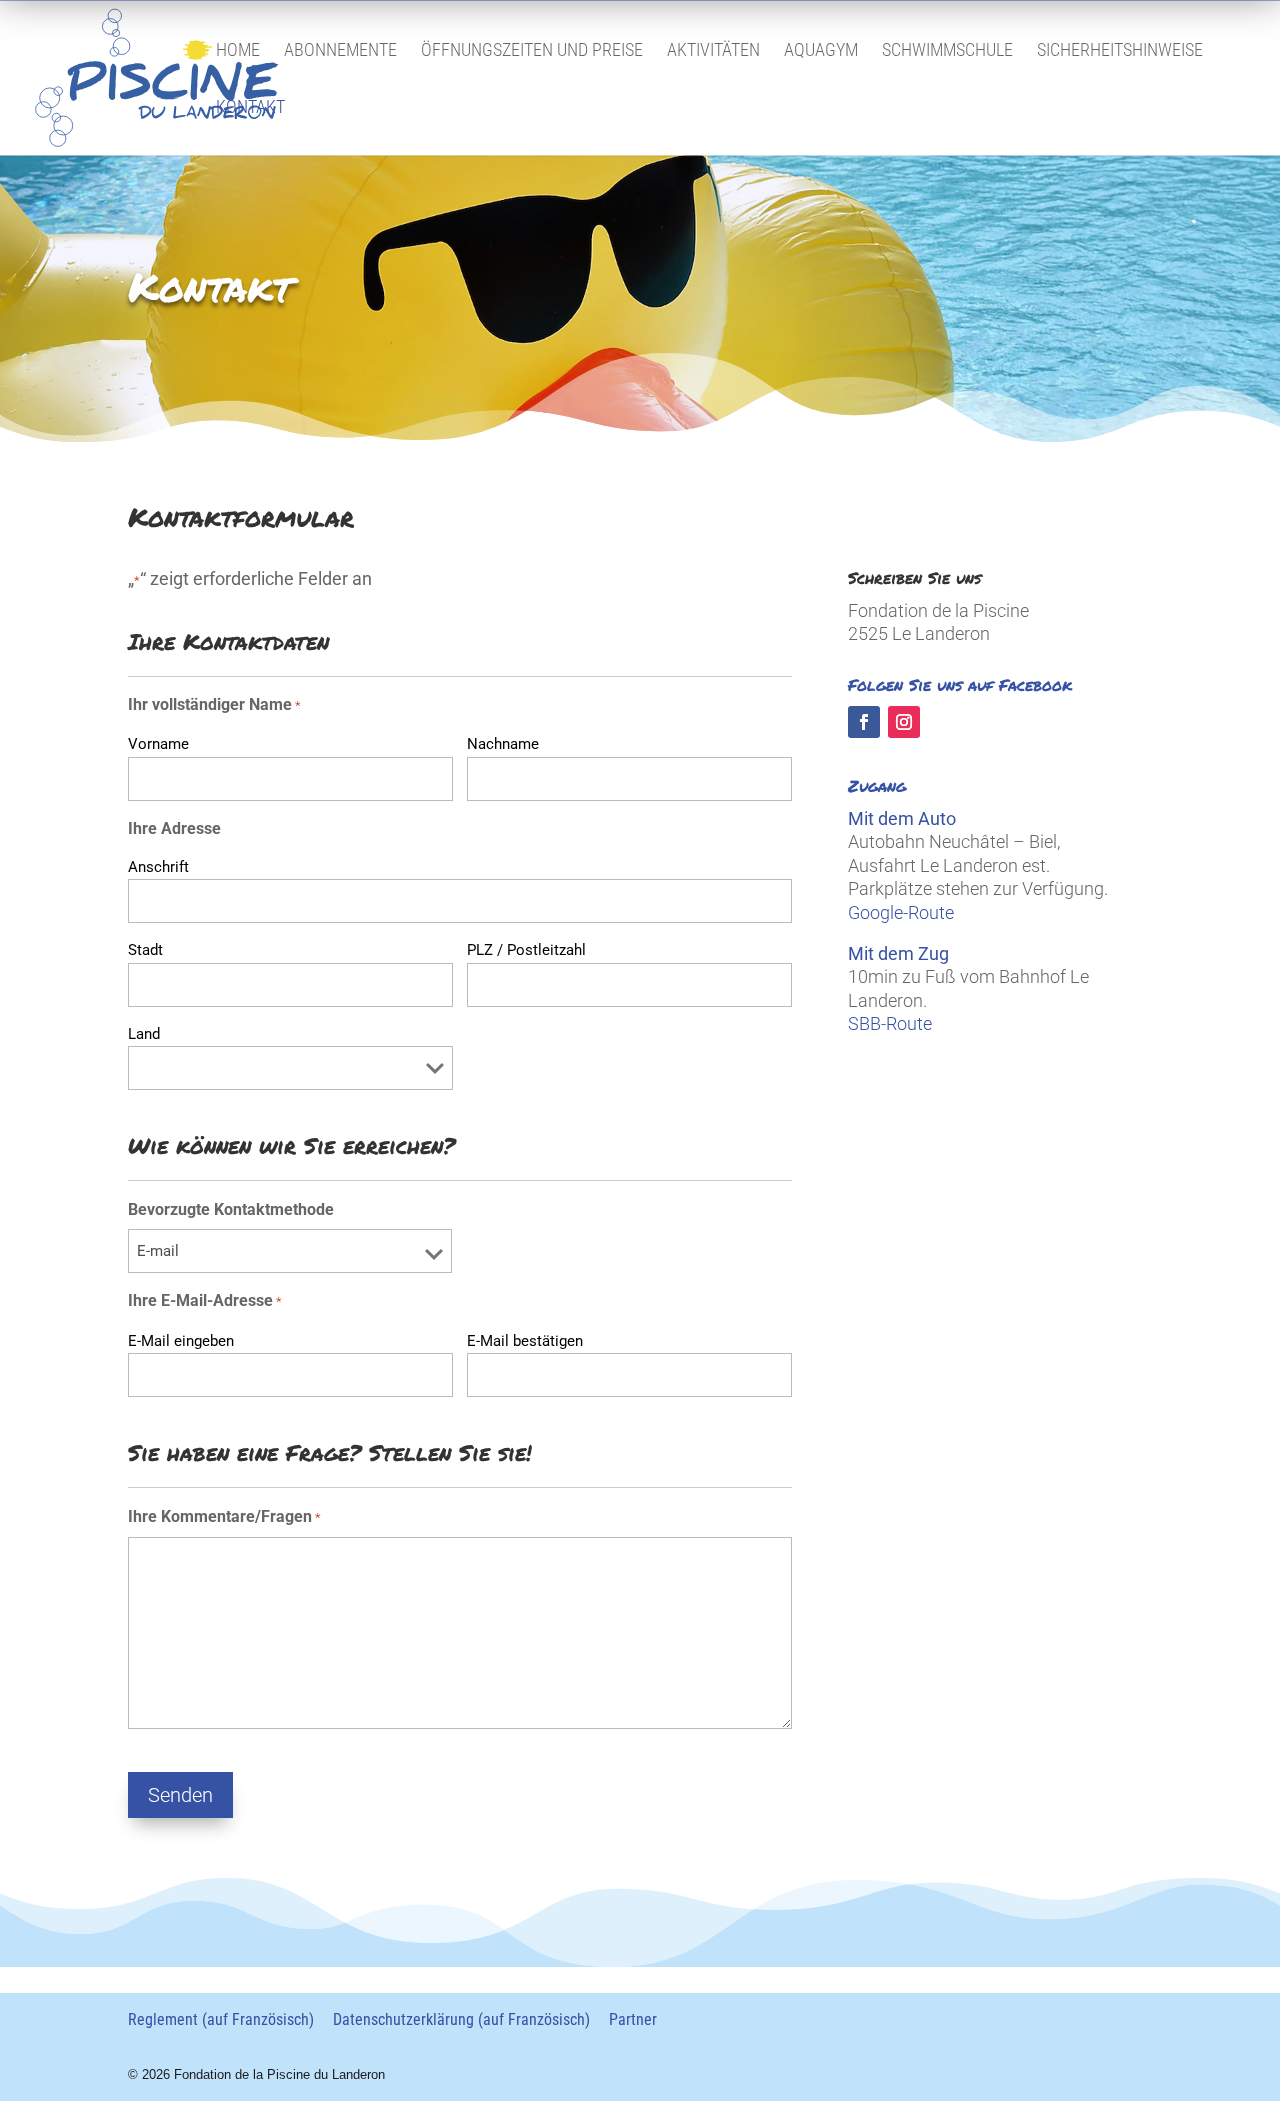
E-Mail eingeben (181, 1341)
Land (144, 1034)
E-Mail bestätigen (525, 1341)
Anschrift (158, 867)
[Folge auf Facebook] (864, 722)
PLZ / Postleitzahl (526, 950)
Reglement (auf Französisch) (221, 2019)
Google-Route (901, 912)
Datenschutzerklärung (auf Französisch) (461, 2019)
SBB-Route (890, 1023)
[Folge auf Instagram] (904, 722)
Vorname (158, 744)
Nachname (503, 744)
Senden (180, 1795)
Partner (633, 2019)
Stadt (145, 950)
